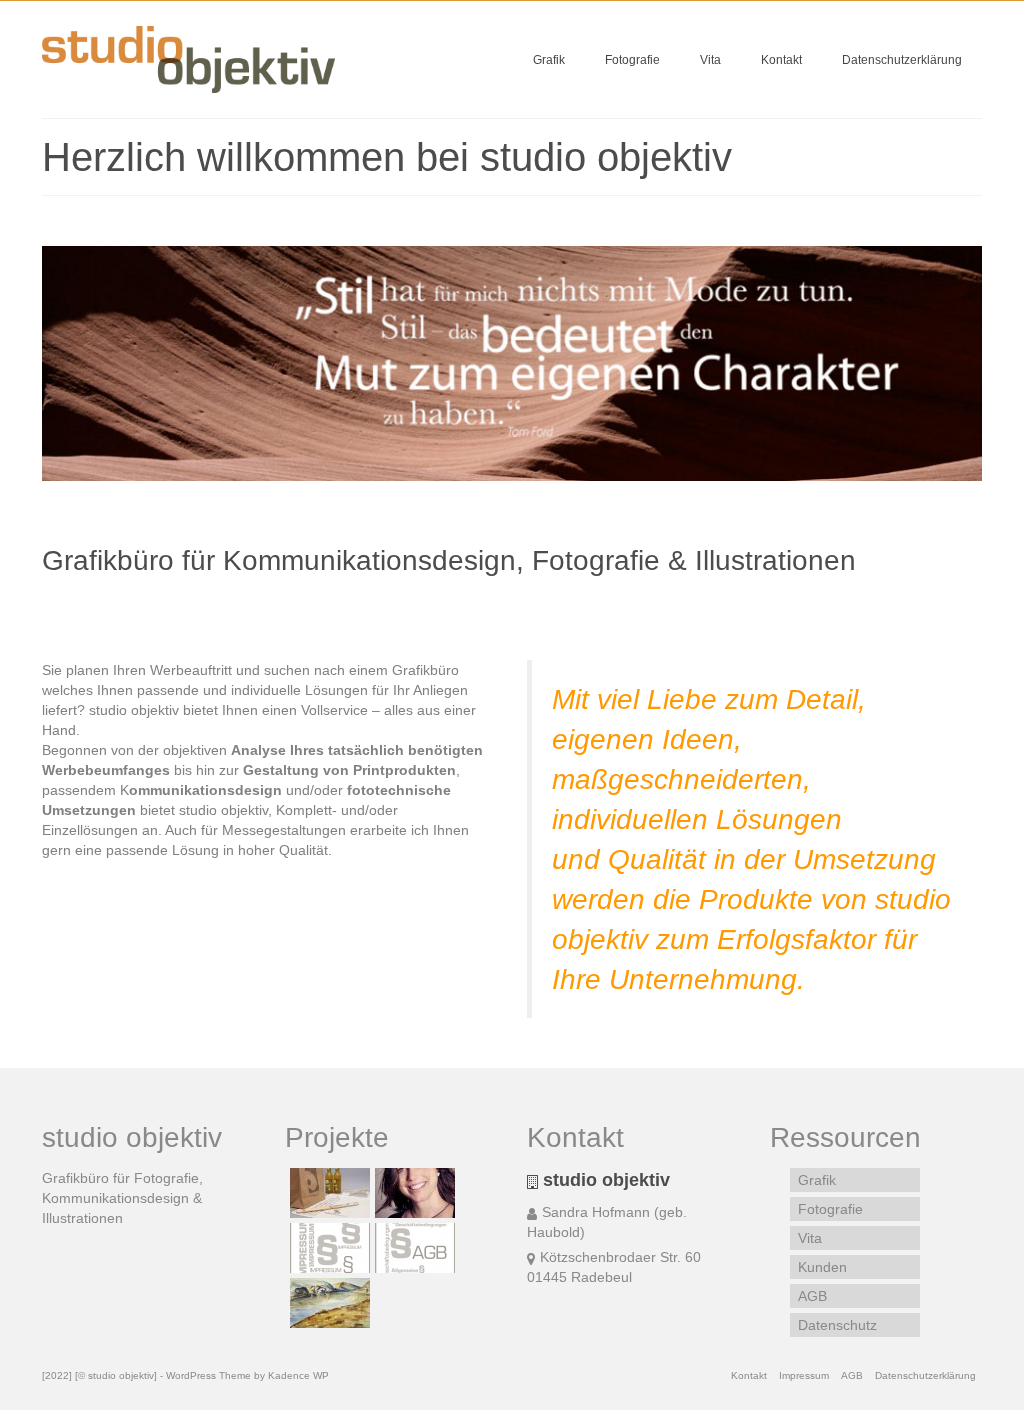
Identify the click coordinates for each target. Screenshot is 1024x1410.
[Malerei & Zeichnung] (327, 1303)
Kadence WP (298, 1375)
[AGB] (412, 1248)
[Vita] (412, 1193)
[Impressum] (327, 1248)
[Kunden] (327, 1193)
